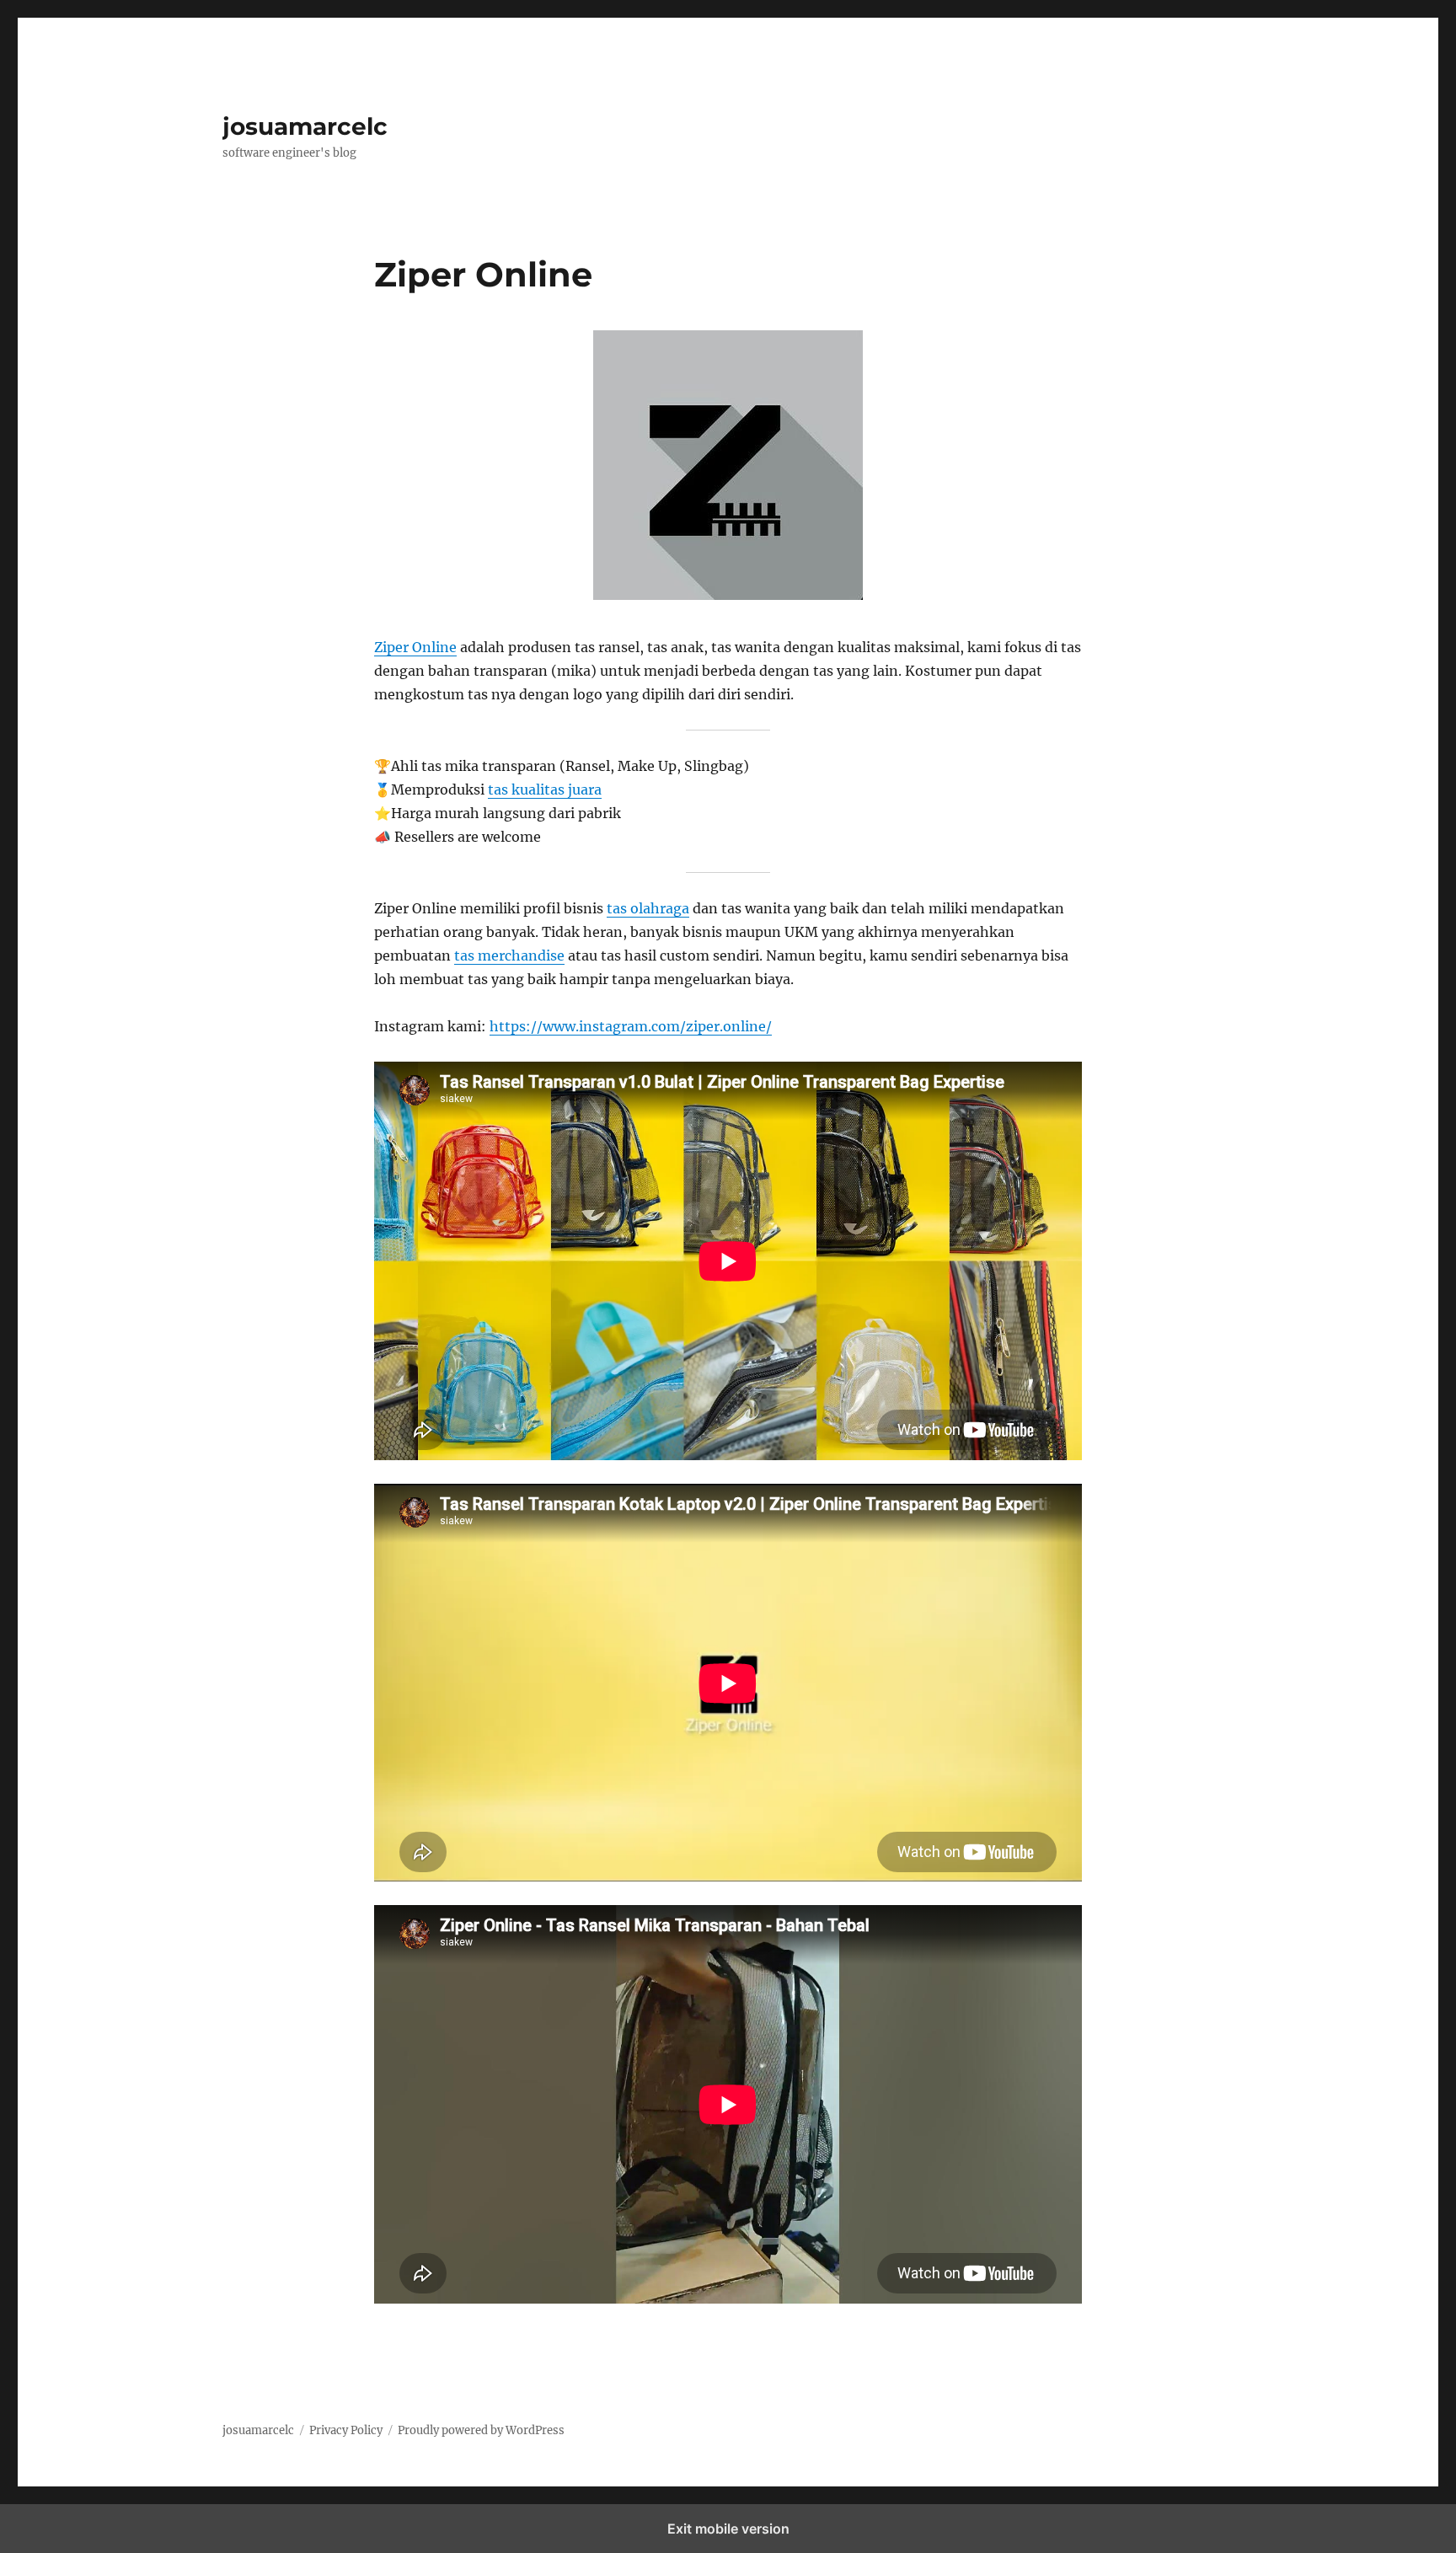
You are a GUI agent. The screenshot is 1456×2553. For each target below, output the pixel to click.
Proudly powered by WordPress (481, 2430)
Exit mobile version (728, 2529)
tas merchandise (509, 955)
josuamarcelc (305, 126)
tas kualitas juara (545, 789)
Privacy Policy (346, 2430)
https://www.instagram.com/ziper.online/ (631, 1026)
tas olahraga (648, 908)
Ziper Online (415, 647)
